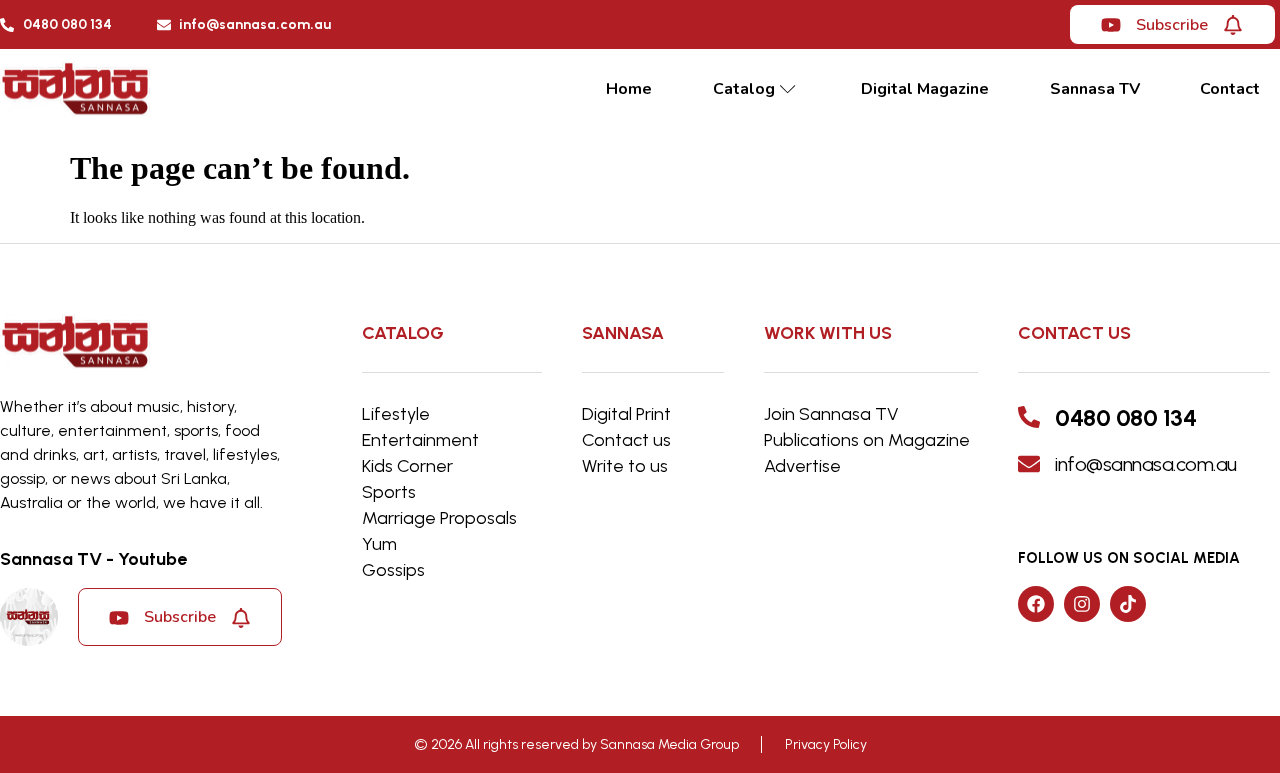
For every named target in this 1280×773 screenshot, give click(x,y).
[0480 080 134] (1029, 417)
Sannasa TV (1095, 89)
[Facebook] (1036, 604)
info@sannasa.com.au (1146, 464)
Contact (1230, 89)
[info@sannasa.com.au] (1029, 464)
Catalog (744, 89)
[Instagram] (1082, 604)
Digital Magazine (925, 89)
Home (629, 89)
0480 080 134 (1125, 417)
